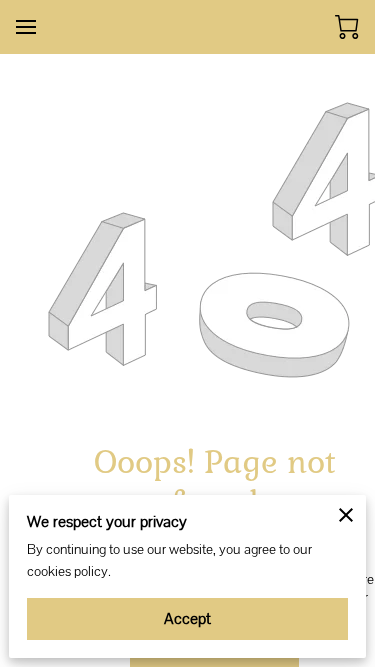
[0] (347, 27)
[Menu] (26, 27)
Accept (187, 618)
